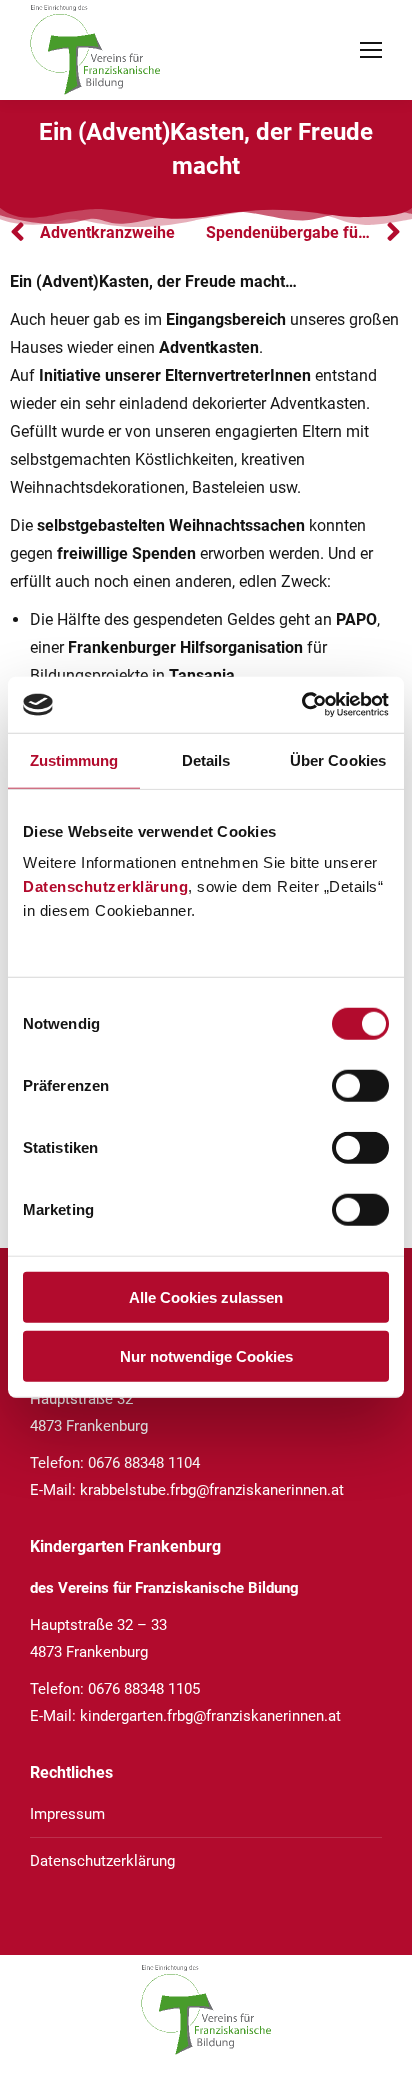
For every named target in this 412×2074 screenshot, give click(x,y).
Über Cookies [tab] (338, 759)
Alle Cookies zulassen (206, 1297)
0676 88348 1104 (144, 1463)
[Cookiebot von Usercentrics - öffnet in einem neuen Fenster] (301, 705)
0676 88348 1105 (144, 1689)
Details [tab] (206, 759)
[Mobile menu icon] (371, 50)
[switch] (360, 1086)
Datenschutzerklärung (105, 886)
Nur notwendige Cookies (206, 1355)
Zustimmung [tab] (74, 759)
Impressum (67, 1814)
